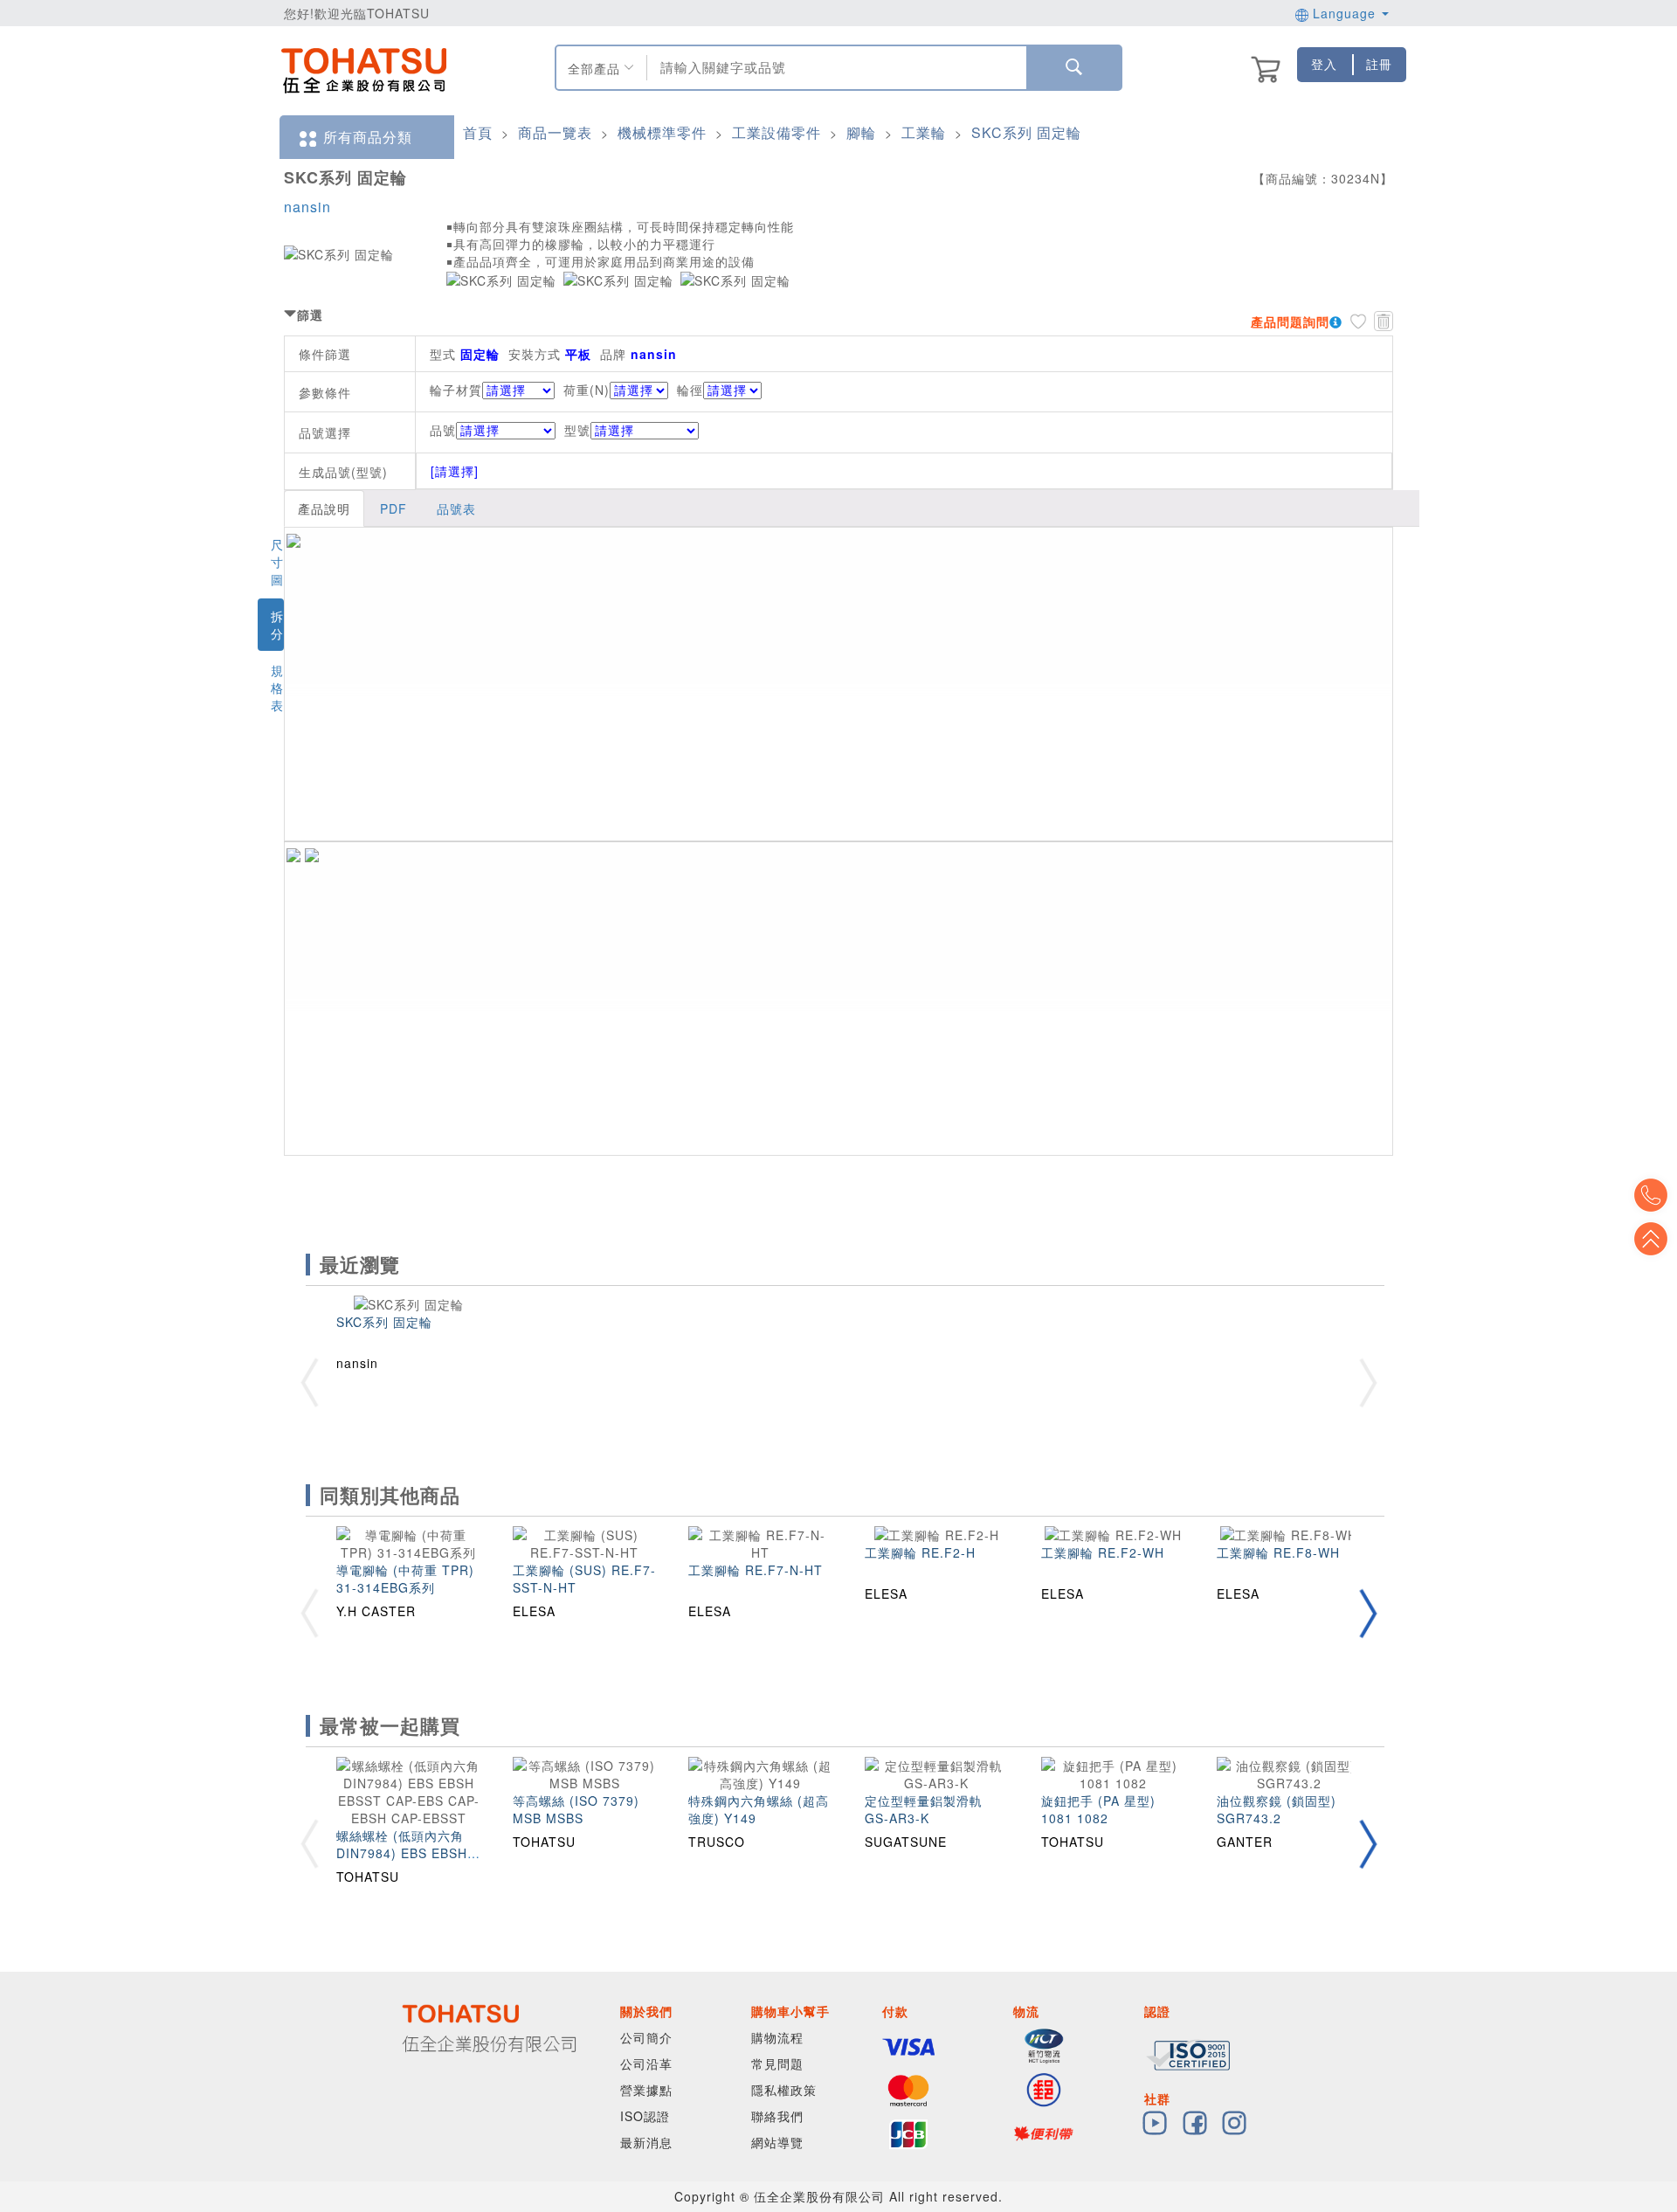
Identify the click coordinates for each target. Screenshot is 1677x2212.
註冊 (1379, 64)
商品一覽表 (555, 132)
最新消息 (646, 2142)
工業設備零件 (776, 132)
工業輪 (924, 132)
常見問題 (777, 2063)
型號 (577, 430)
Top (1651, 1239)
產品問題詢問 (1290, 321)
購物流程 (777, 2037)
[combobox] (835, 68)
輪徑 (690, 390)
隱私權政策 (784, 2090)
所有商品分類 (368, 137)
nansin (307, 207)
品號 (443, 430)
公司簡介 (646, 2037)
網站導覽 (777, 2142)
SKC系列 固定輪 (1026, 132)
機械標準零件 (662, 132)
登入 (1324, 64)
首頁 (478, 132)
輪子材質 (456, 390)
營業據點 (646, 2090)
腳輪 (861, 132)
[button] (1368, 1613)
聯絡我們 (777, 2116)
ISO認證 (645, 2116)
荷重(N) (587, 390)
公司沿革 (646, 2063)
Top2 (1651, 1195)
